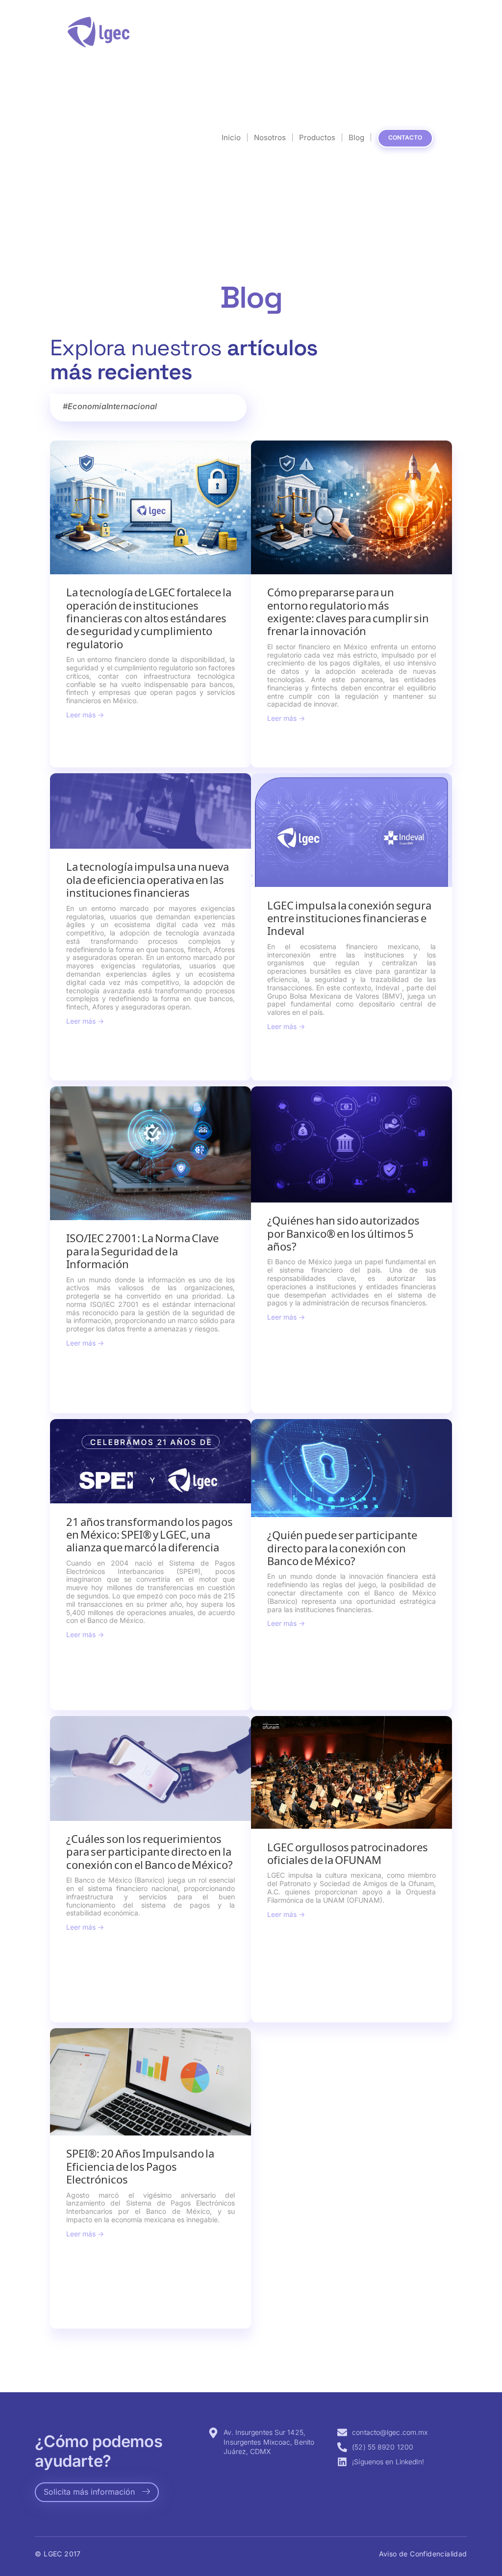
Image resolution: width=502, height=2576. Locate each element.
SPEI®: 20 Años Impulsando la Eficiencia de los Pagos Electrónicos (140, 2166)
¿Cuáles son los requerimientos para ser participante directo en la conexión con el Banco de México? (150, 1852)
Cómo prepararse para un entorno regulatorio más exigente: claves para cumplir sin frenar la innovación (348, 612)
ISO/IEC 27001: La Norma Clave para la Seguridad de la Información (142, 1251)
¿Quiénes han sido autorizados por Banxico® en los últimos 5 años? (343, 1233)
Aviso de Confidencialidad (423, 2554)
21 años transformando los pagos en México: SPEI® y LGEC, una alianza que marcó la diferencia (150, 1535)
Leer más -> (85, 715)
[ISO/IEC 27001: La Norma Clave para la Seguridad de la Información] (151, 1153)
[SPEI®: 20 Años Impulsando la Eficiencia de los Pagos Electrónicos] (151, 2082)
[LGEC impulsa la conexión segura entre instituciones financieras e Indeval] (351, 830)
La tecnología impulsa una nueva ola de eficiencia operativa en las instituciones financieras (148, 880)
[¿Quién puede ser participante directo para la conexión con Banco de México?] (351, 1468)
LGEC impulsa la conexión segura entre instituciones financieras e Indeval (349, 918)
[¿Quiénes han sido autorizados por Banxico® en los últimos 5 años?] (351, 1144)
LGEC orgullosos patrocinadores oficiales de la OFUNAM (348, 1853)
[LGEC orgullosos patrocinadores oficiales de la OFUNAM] (351, 1772)
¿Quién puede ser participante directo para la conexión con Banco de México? (342, 1548)
